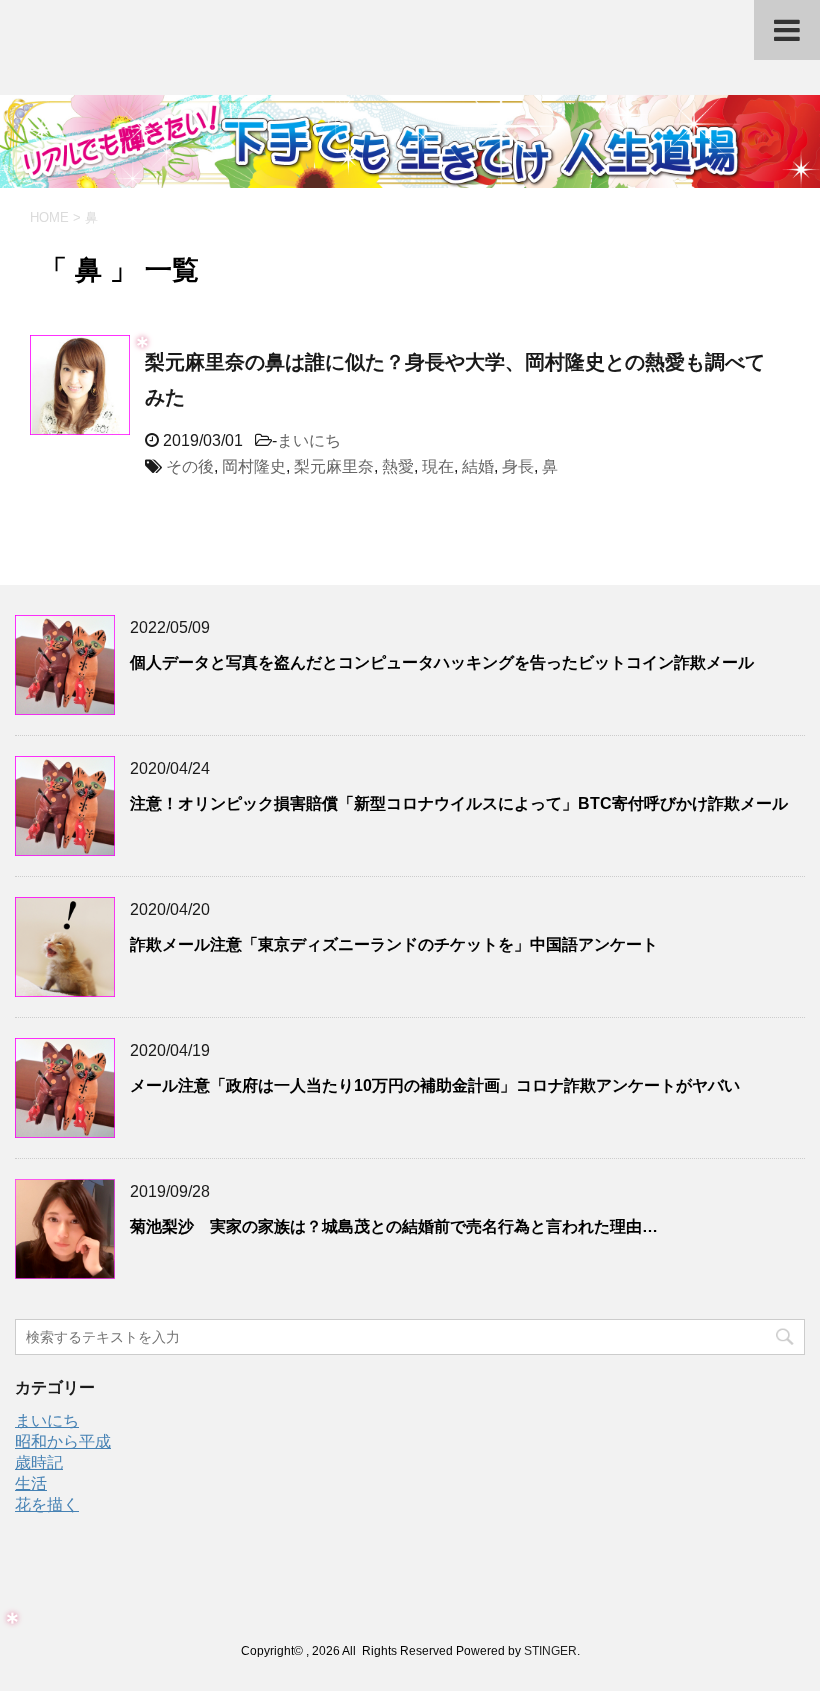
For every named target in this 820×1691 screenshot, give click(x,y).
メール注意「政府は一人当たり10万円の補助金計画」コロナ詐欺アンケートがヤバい (435, 1085)
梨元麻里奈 (334, 466)
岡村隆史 (254, 466)
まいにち (309, 440)
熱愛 (398, 466)
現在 (438, 466)
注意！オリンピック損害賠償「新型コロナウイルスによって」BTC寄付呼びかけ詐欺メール (459, 803)
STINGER (550, 1651)
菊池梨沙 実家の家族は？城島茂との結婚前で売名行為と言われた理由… (394, 1226)
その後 (190, 466)
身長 (518, 466)
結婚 (478, 466)
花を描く (47, 1504)
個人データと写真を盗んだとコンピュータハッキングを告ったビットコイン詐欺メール (442, 662)
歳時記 (39, 1462)
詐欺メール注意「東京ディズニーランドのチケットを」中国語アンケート (394, 944)
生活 (31, 1483)
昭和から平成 (63, 1441)
